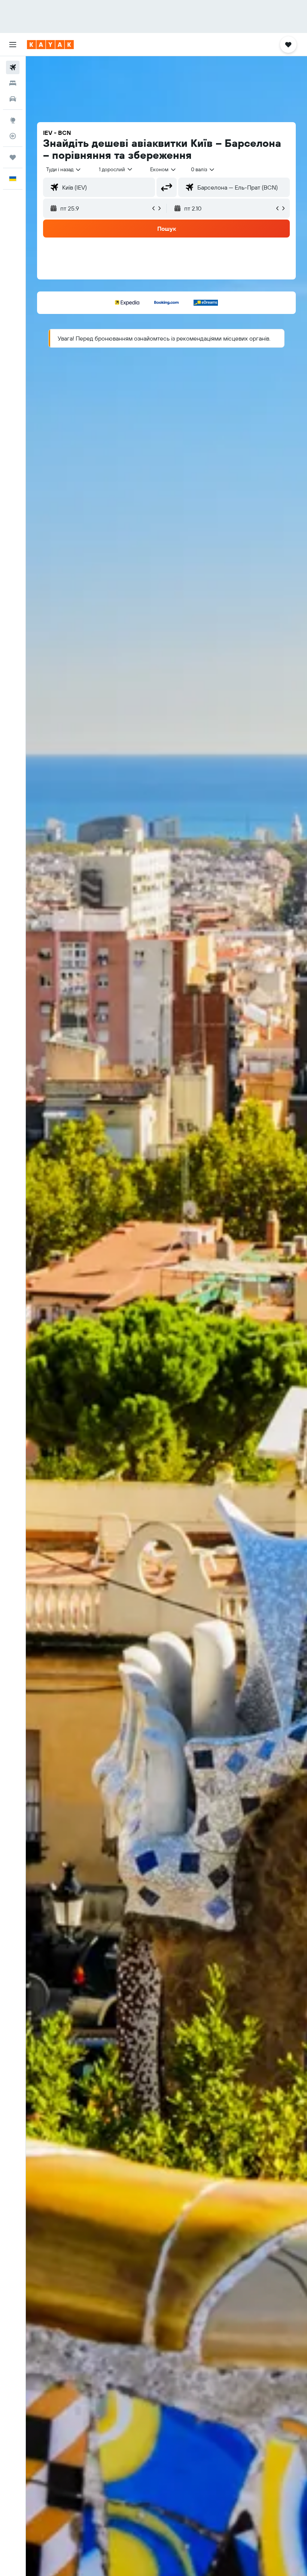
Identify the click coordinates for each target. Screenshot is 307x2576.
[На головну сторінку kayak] (50, 45)
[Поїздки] (13, 157)
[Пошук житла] (13, 83)
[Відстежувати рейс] (13, 136)
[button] (13, 45)
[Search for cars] (13, 99)
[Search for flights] (13, 67)
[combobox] (163, 169)
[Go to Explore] (13, 120)
